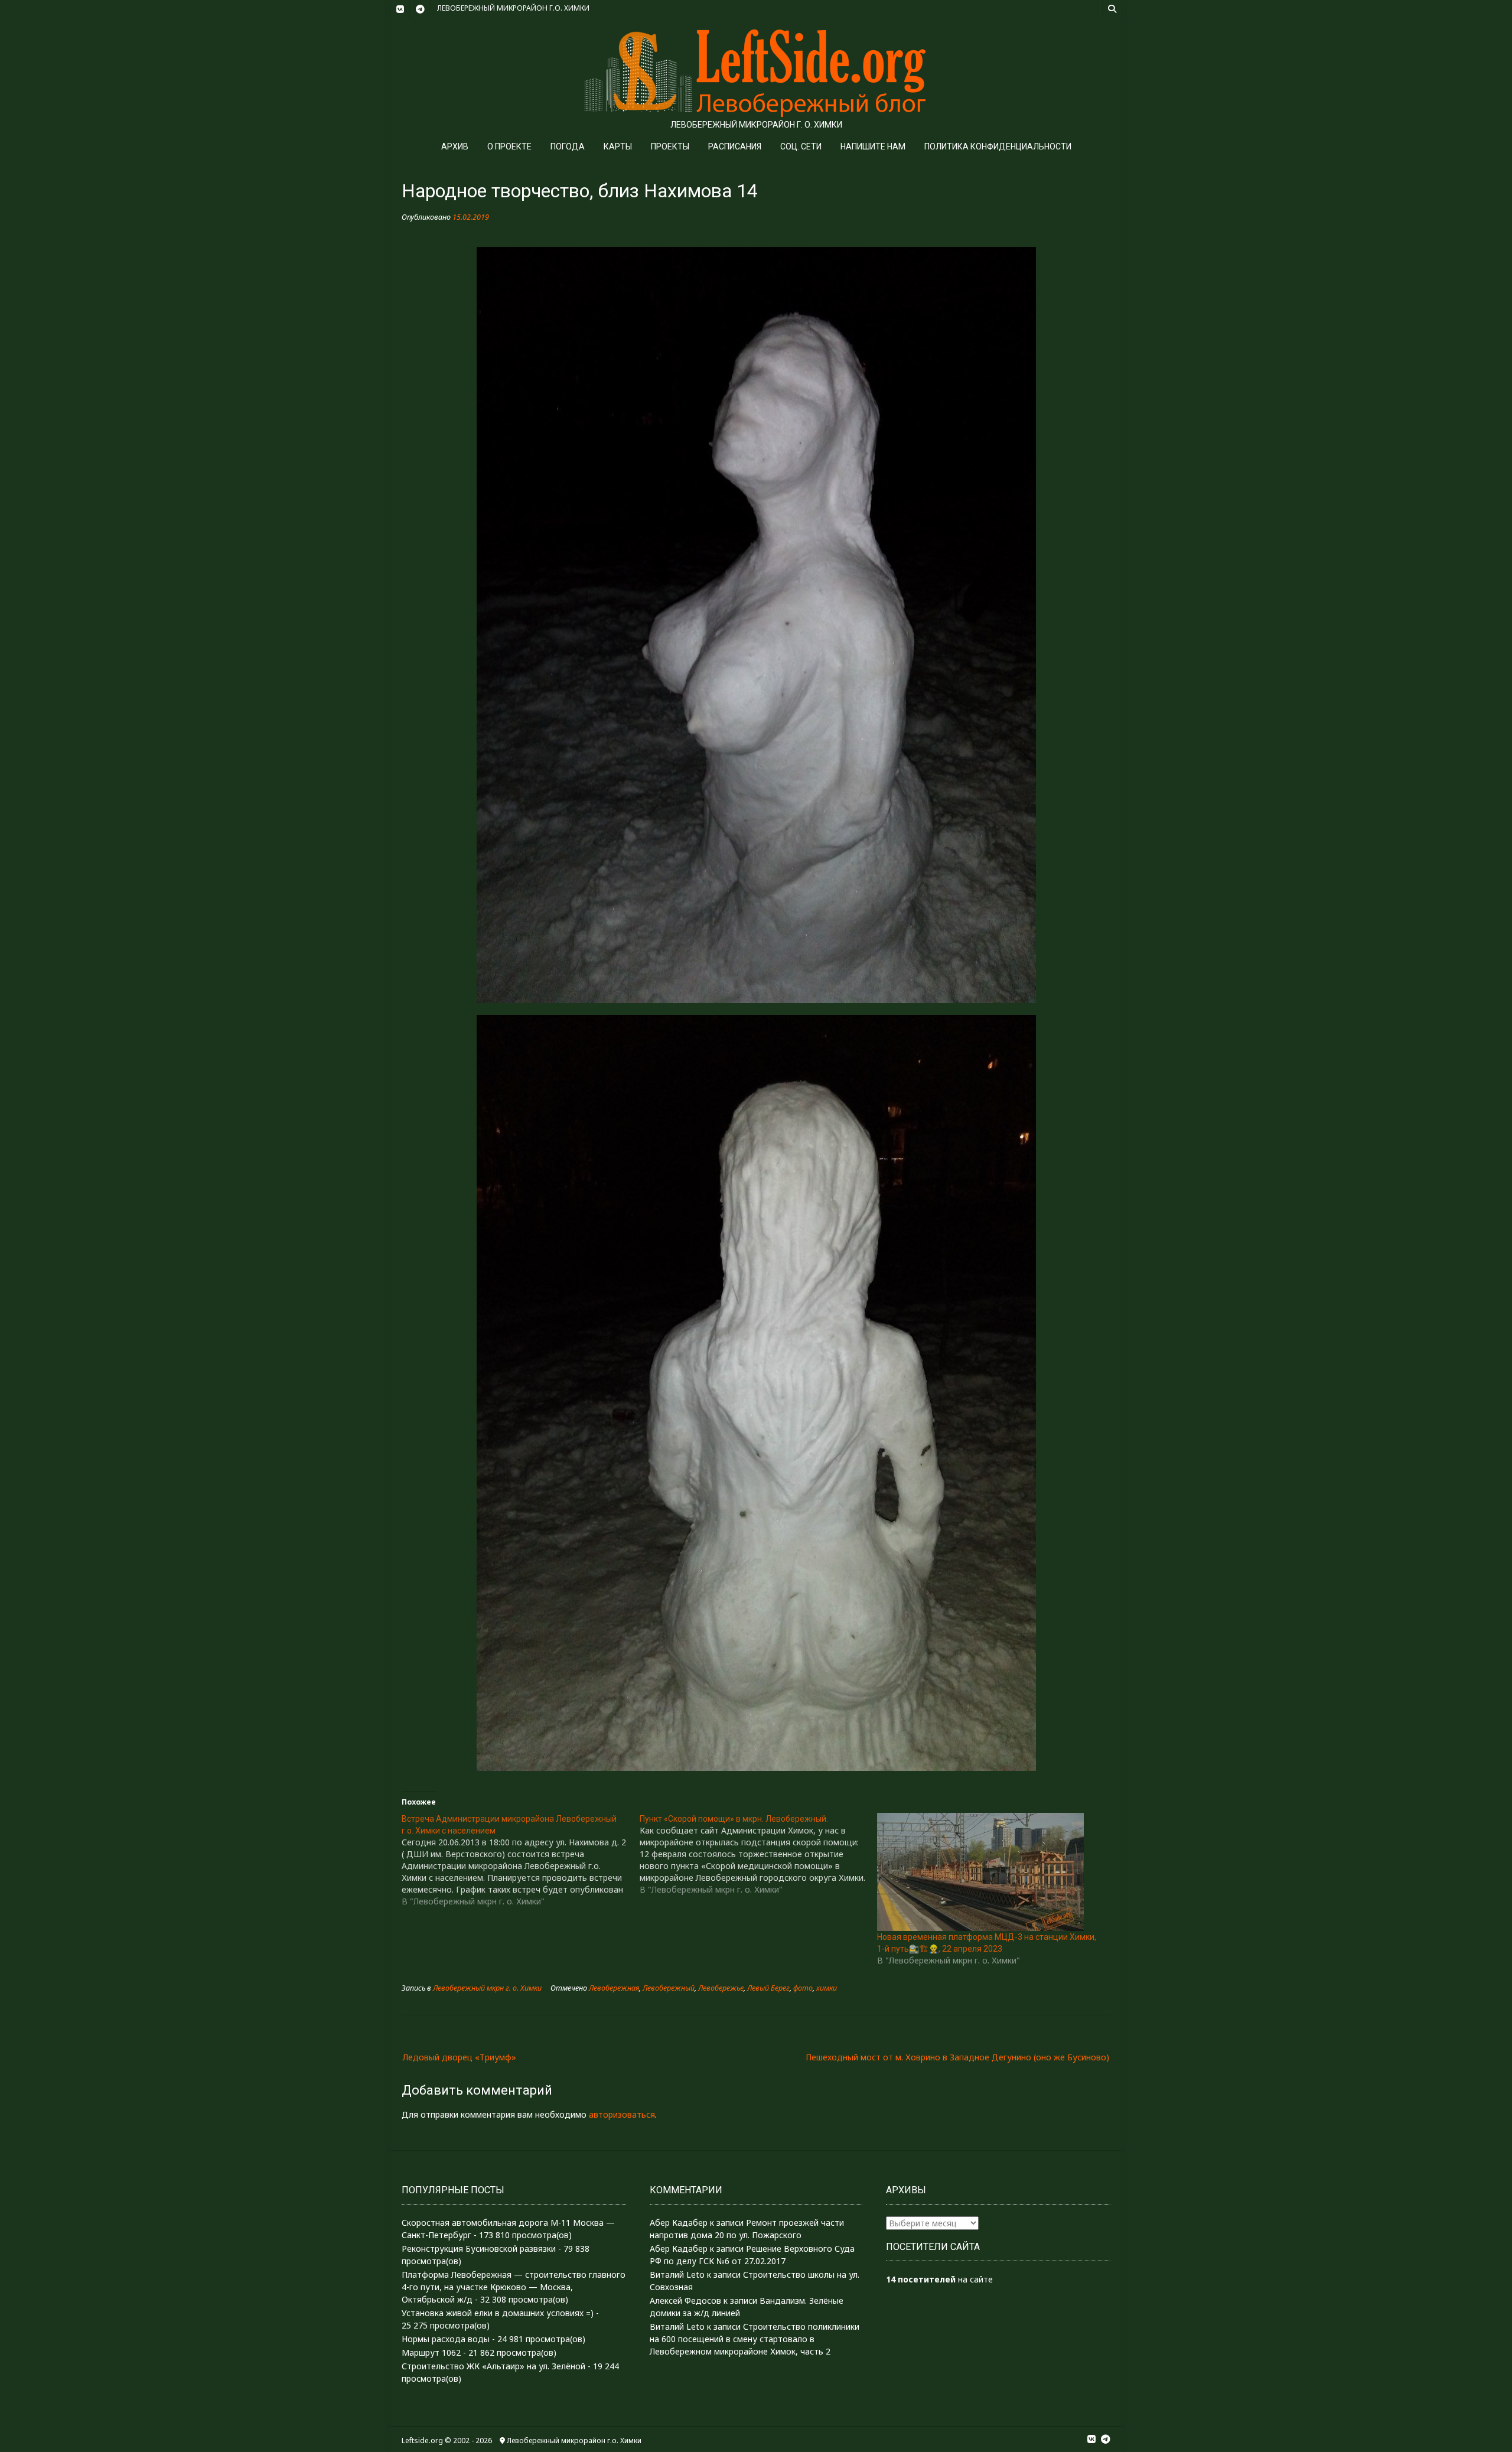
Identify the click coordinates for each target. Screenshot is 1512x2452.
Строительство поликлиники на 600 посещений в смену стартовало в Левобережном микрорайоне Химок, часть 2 (755, 2339)
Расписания (735, 146)
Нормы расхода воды (446, 2339)
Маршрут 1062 (431, 2352)
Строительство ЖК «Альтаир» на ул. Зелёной (493, 2366)
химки (827, 1988)
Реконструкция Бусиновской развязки (479, 2249)
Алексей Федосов (685, 2300)
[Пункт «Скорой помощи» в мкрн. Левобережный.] (759, 1854)
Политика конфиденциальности (998, 146)
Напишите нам (873, 146)
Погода (568, 146)
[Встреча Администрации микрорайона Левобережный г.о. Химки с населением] (521, 1860)
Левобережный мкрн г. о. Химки (487, 1988)
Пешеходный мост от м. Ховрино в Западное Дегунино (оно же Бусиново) (957, 2057)
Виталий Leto (677, 2274)
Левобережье (721, 1988)
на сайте (939, 2279)
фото (803, 1988)
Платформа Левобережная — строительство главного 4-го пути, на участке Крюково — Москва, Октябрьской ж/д (514, 2287)
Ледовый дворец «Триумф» (460, 2057)
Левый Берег (768, 1988)
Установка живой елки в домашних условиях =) (498, 2313)
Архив (455, 146)
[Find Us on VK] (400, 9)
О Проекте (509, 146)
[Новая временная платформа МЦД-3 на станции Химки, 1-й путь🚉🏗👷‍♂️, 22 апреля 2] (990, 1872)
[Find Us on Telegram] (420, 9)
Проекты (670, 146)
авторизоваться (622, 2114)
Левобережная (614, 1988)
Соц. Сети (801, 146)
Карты (618, 146)
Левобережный (669, 1988)
